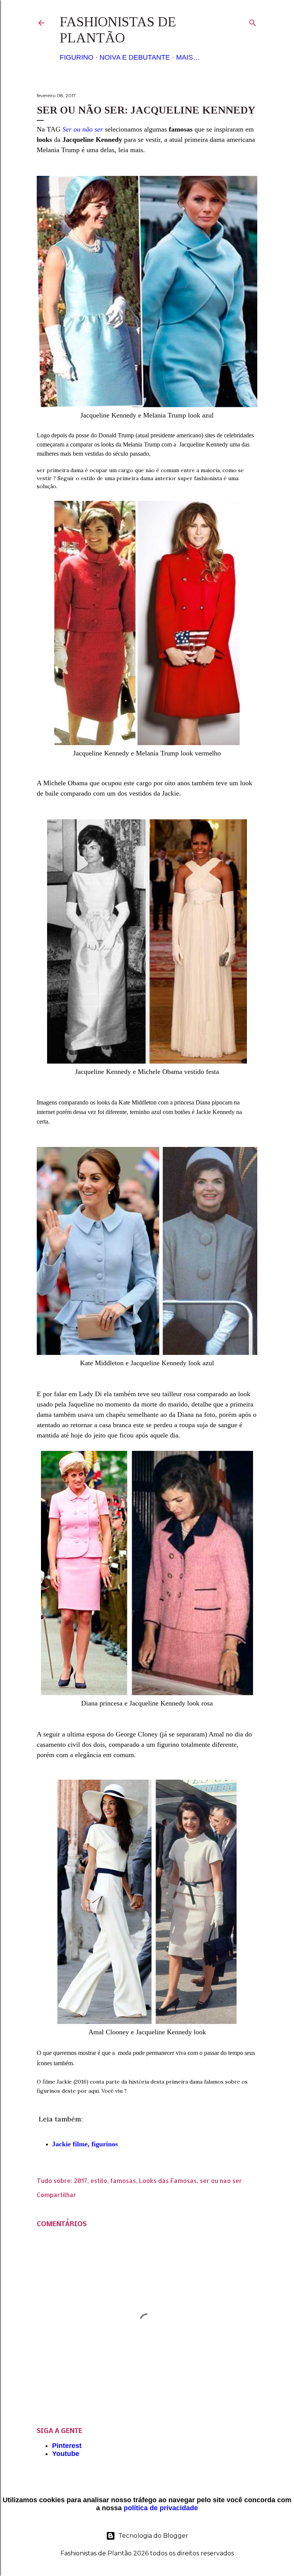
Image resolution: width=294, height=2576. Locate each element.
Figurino (77, 57)
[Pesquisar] (253, 21)
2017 (81, 2181)
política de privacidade (161, 2508)
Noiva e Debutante (135, 57)
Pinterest (67, 2446)
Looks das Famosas (168, 2181)
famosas (123, 2181)
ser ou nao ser (221, 2181)
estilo (99, 2181)
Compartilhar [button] (56, 2195)
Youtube (66, 2454)
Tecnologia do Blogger (153, 2536)
